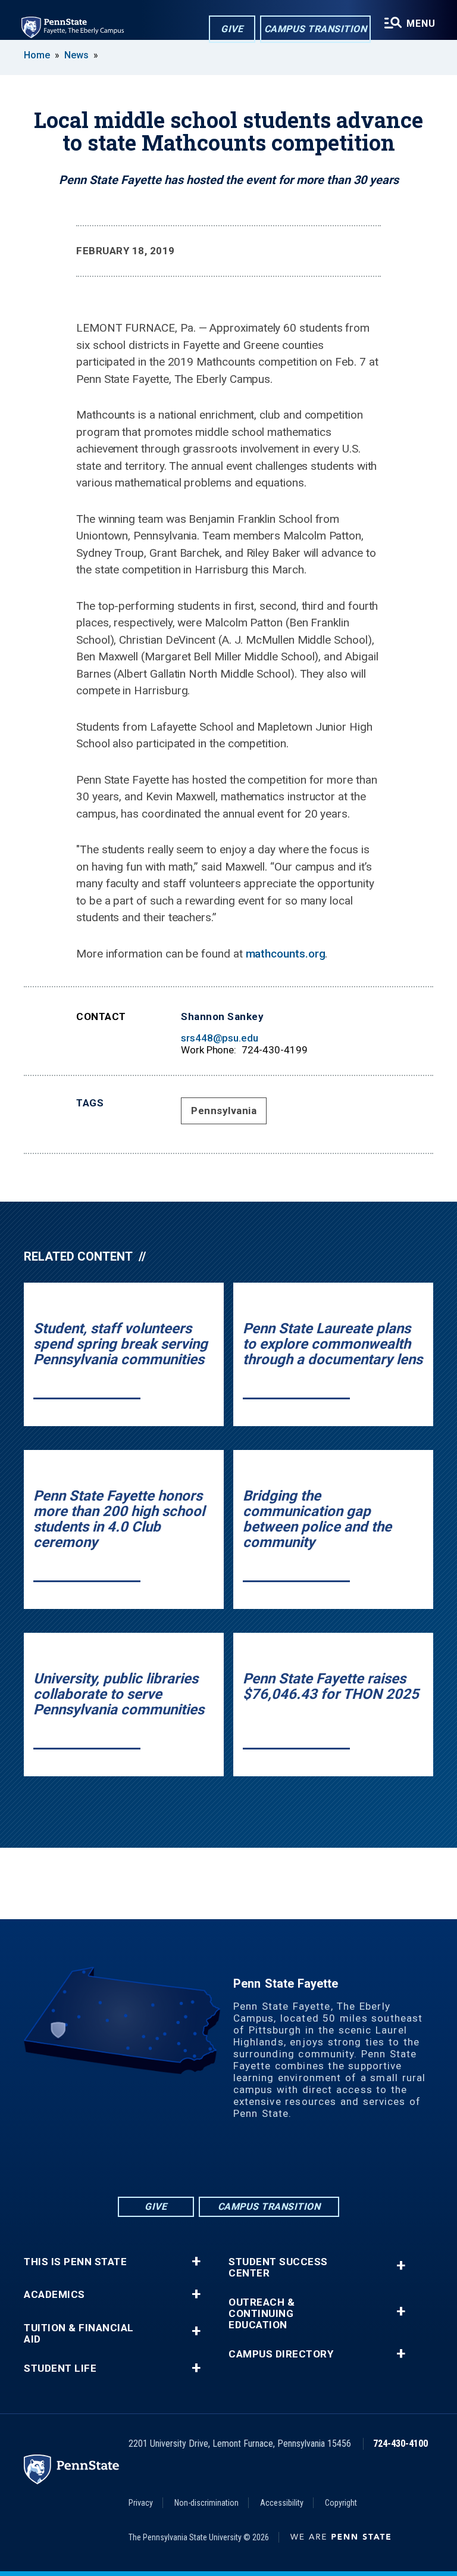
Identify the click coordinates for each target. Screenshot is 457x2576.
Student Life (60, 2368)
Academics (54, 2295)
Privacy (141, 2503)
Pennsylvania (224, 1111)
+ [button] (196, 2262)
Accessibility (282, 2503)
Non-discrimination (206, 2503)
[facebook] (182, 2162)
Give (232, 29)
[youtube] (244, 2162)
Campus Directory (281, 2354)
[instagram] (275, 2162)
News (76, 55)
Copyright (341, 2503)
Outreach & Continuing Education (262, 2314)
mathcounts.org (286, 954)
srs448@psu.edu (220, 1038)
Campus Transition (316, 29)
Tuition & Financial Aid (79, 2334)
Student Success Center (278, 2268)
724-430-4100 (400, 2444)
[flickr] (213, 2162)
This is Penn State (75, 2262)
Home (37, 55)
